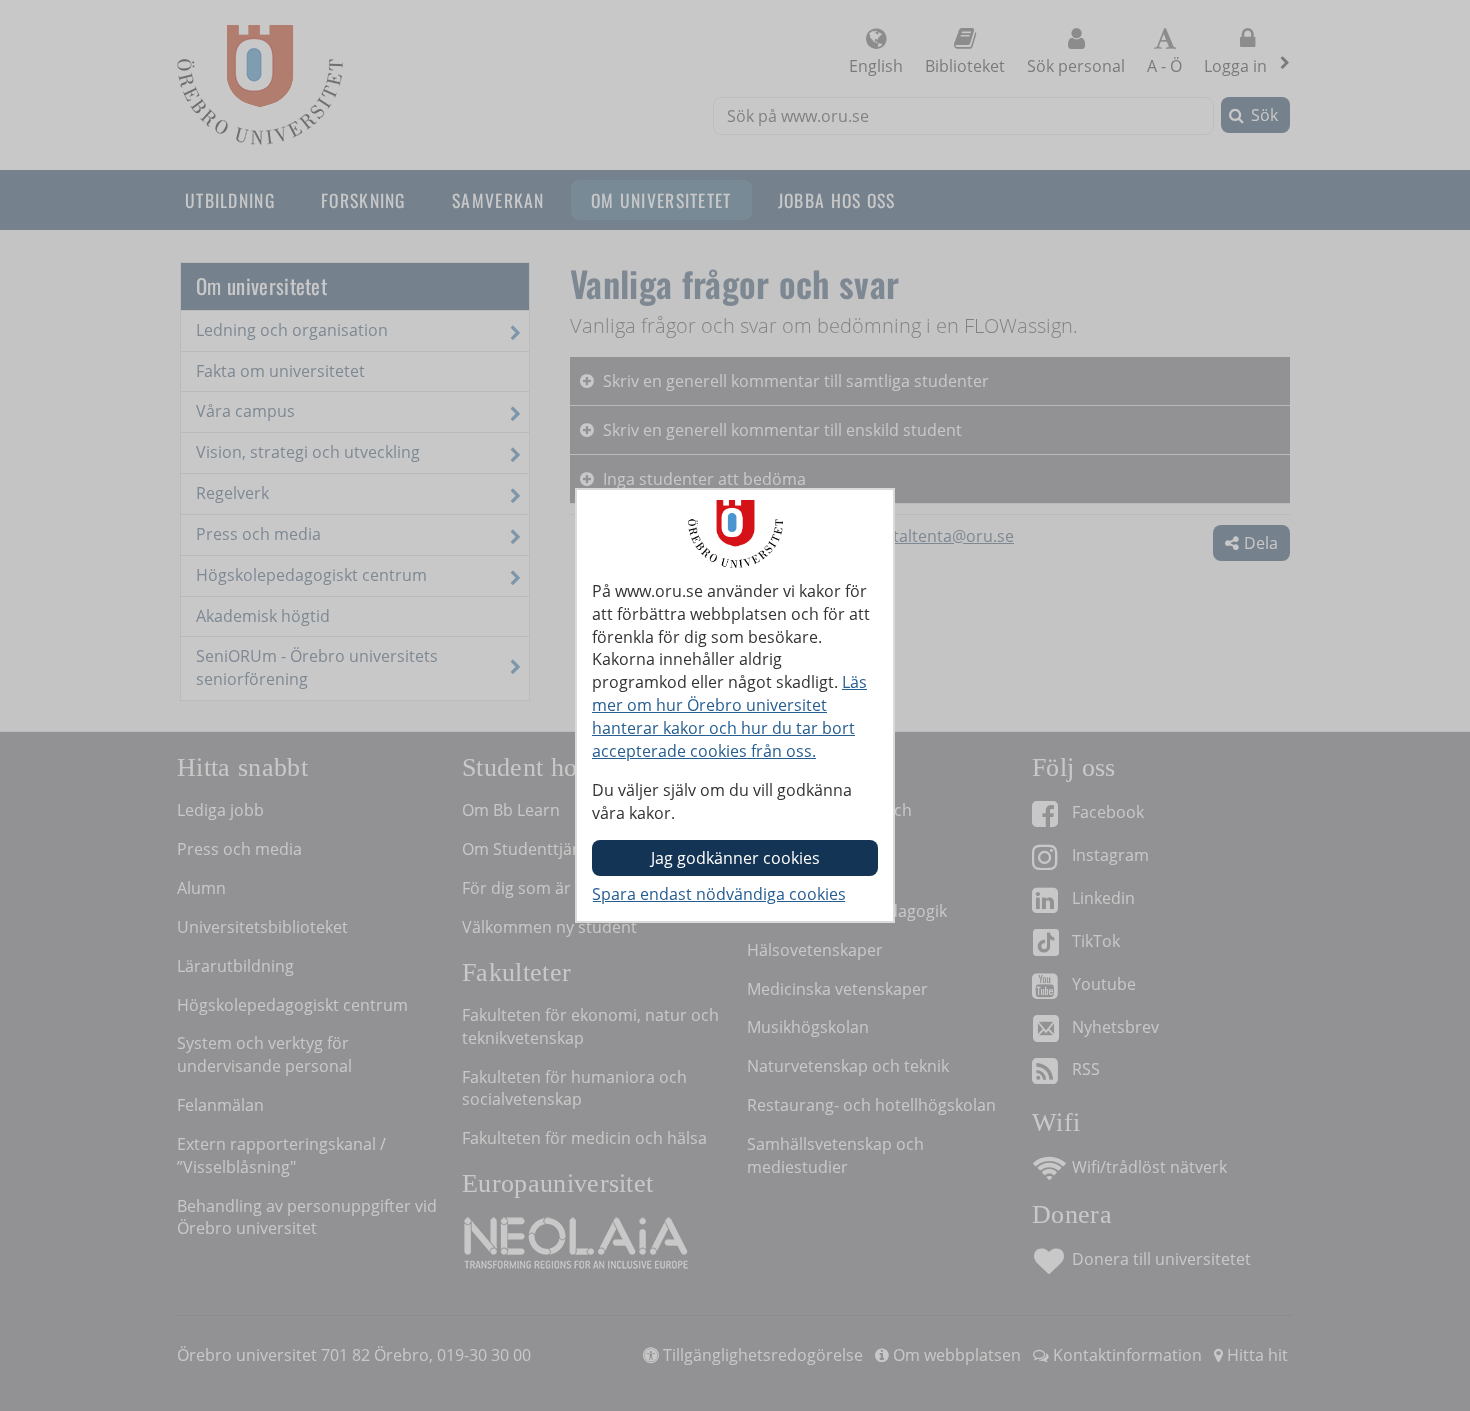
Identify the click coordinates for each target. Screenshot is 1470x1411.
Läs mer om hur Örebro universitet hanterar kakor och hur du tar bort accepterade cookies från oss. (729, 716)
